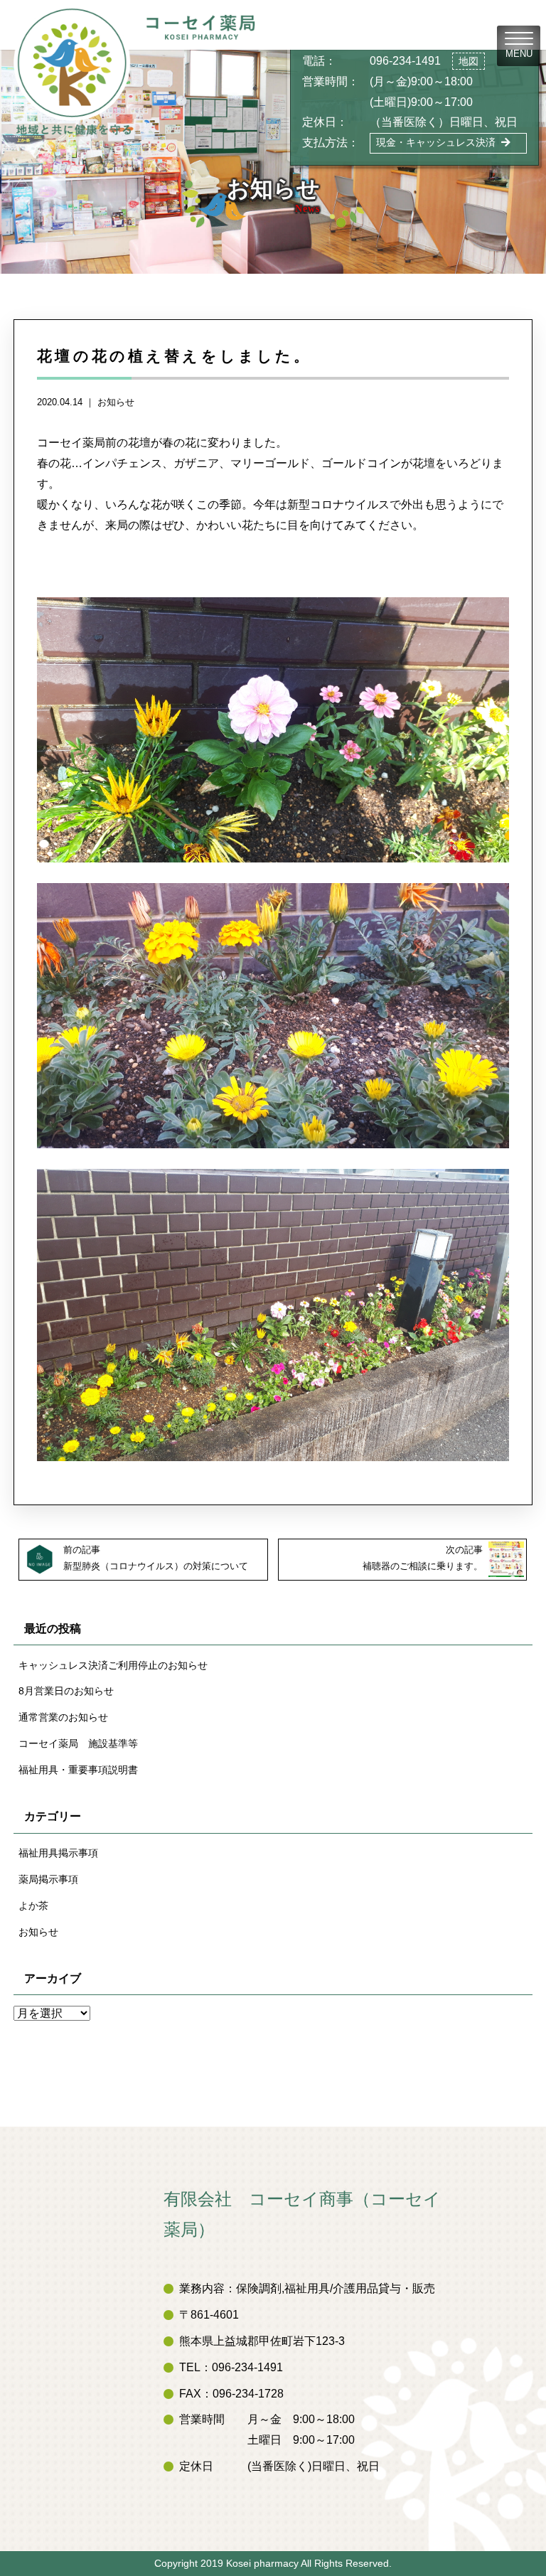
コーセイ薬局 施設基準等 (78, 1743)
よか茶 (33, 1906)
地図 (469, 61)
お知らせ (116, 402)
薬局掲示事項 (48, 1879)
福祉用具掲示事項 (58, 1853)
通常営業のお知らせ (63, 1717)
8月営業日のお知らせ (66, 1691)
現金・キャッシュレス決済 (436, 142)
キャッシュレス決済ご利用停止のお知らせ (113, 1665)
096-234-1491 (405, 61)
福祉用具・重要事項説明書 (78, 1770)
